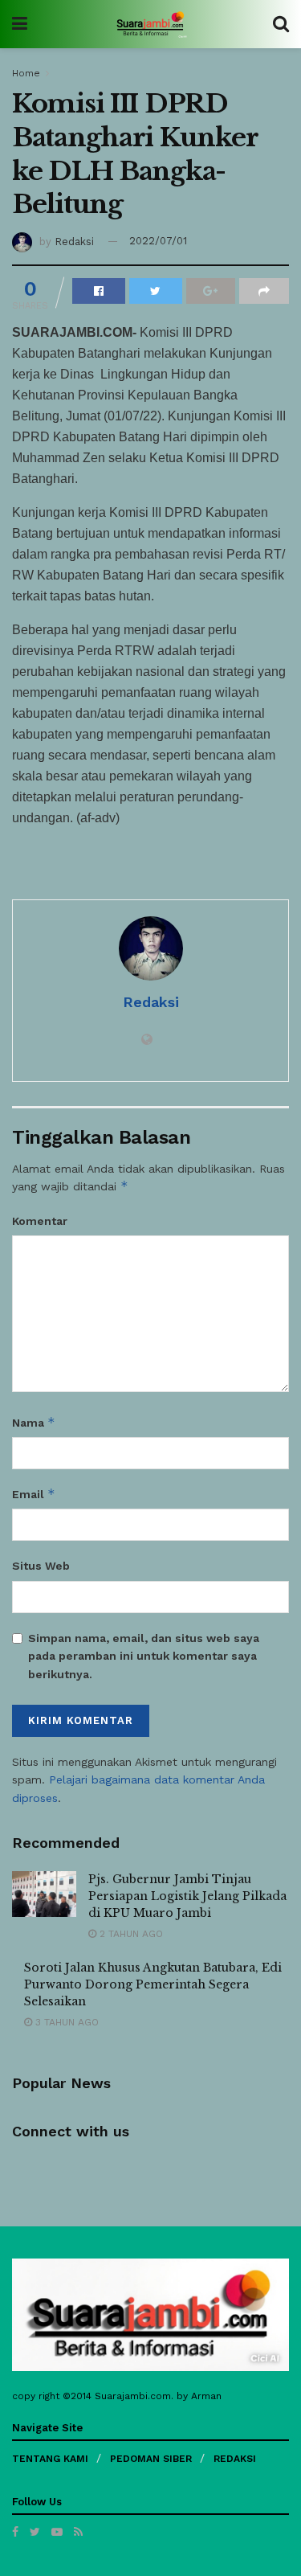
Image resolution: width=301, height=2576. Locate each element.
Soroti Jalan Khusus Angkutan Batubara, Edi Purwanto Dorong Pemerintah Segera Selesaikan (153, 1984)
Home (26, 73)
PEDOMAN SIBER (151, 2459)
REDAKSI (235, 2459)
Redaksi (74, 241)
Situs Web (41, 1566)
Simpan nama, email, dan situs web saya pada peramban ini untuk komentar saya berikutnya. (144, 1656)
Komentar (40, 1221)
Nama (34, 1422)
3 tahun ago (65, 2022)
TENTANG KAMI (50, 2459)
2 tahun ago (130, 1934)
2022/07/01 (158, 241)
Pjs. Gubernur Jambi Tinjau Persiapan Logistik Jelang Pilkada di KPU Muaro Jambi (187, 1896)
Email (34, 1494)
